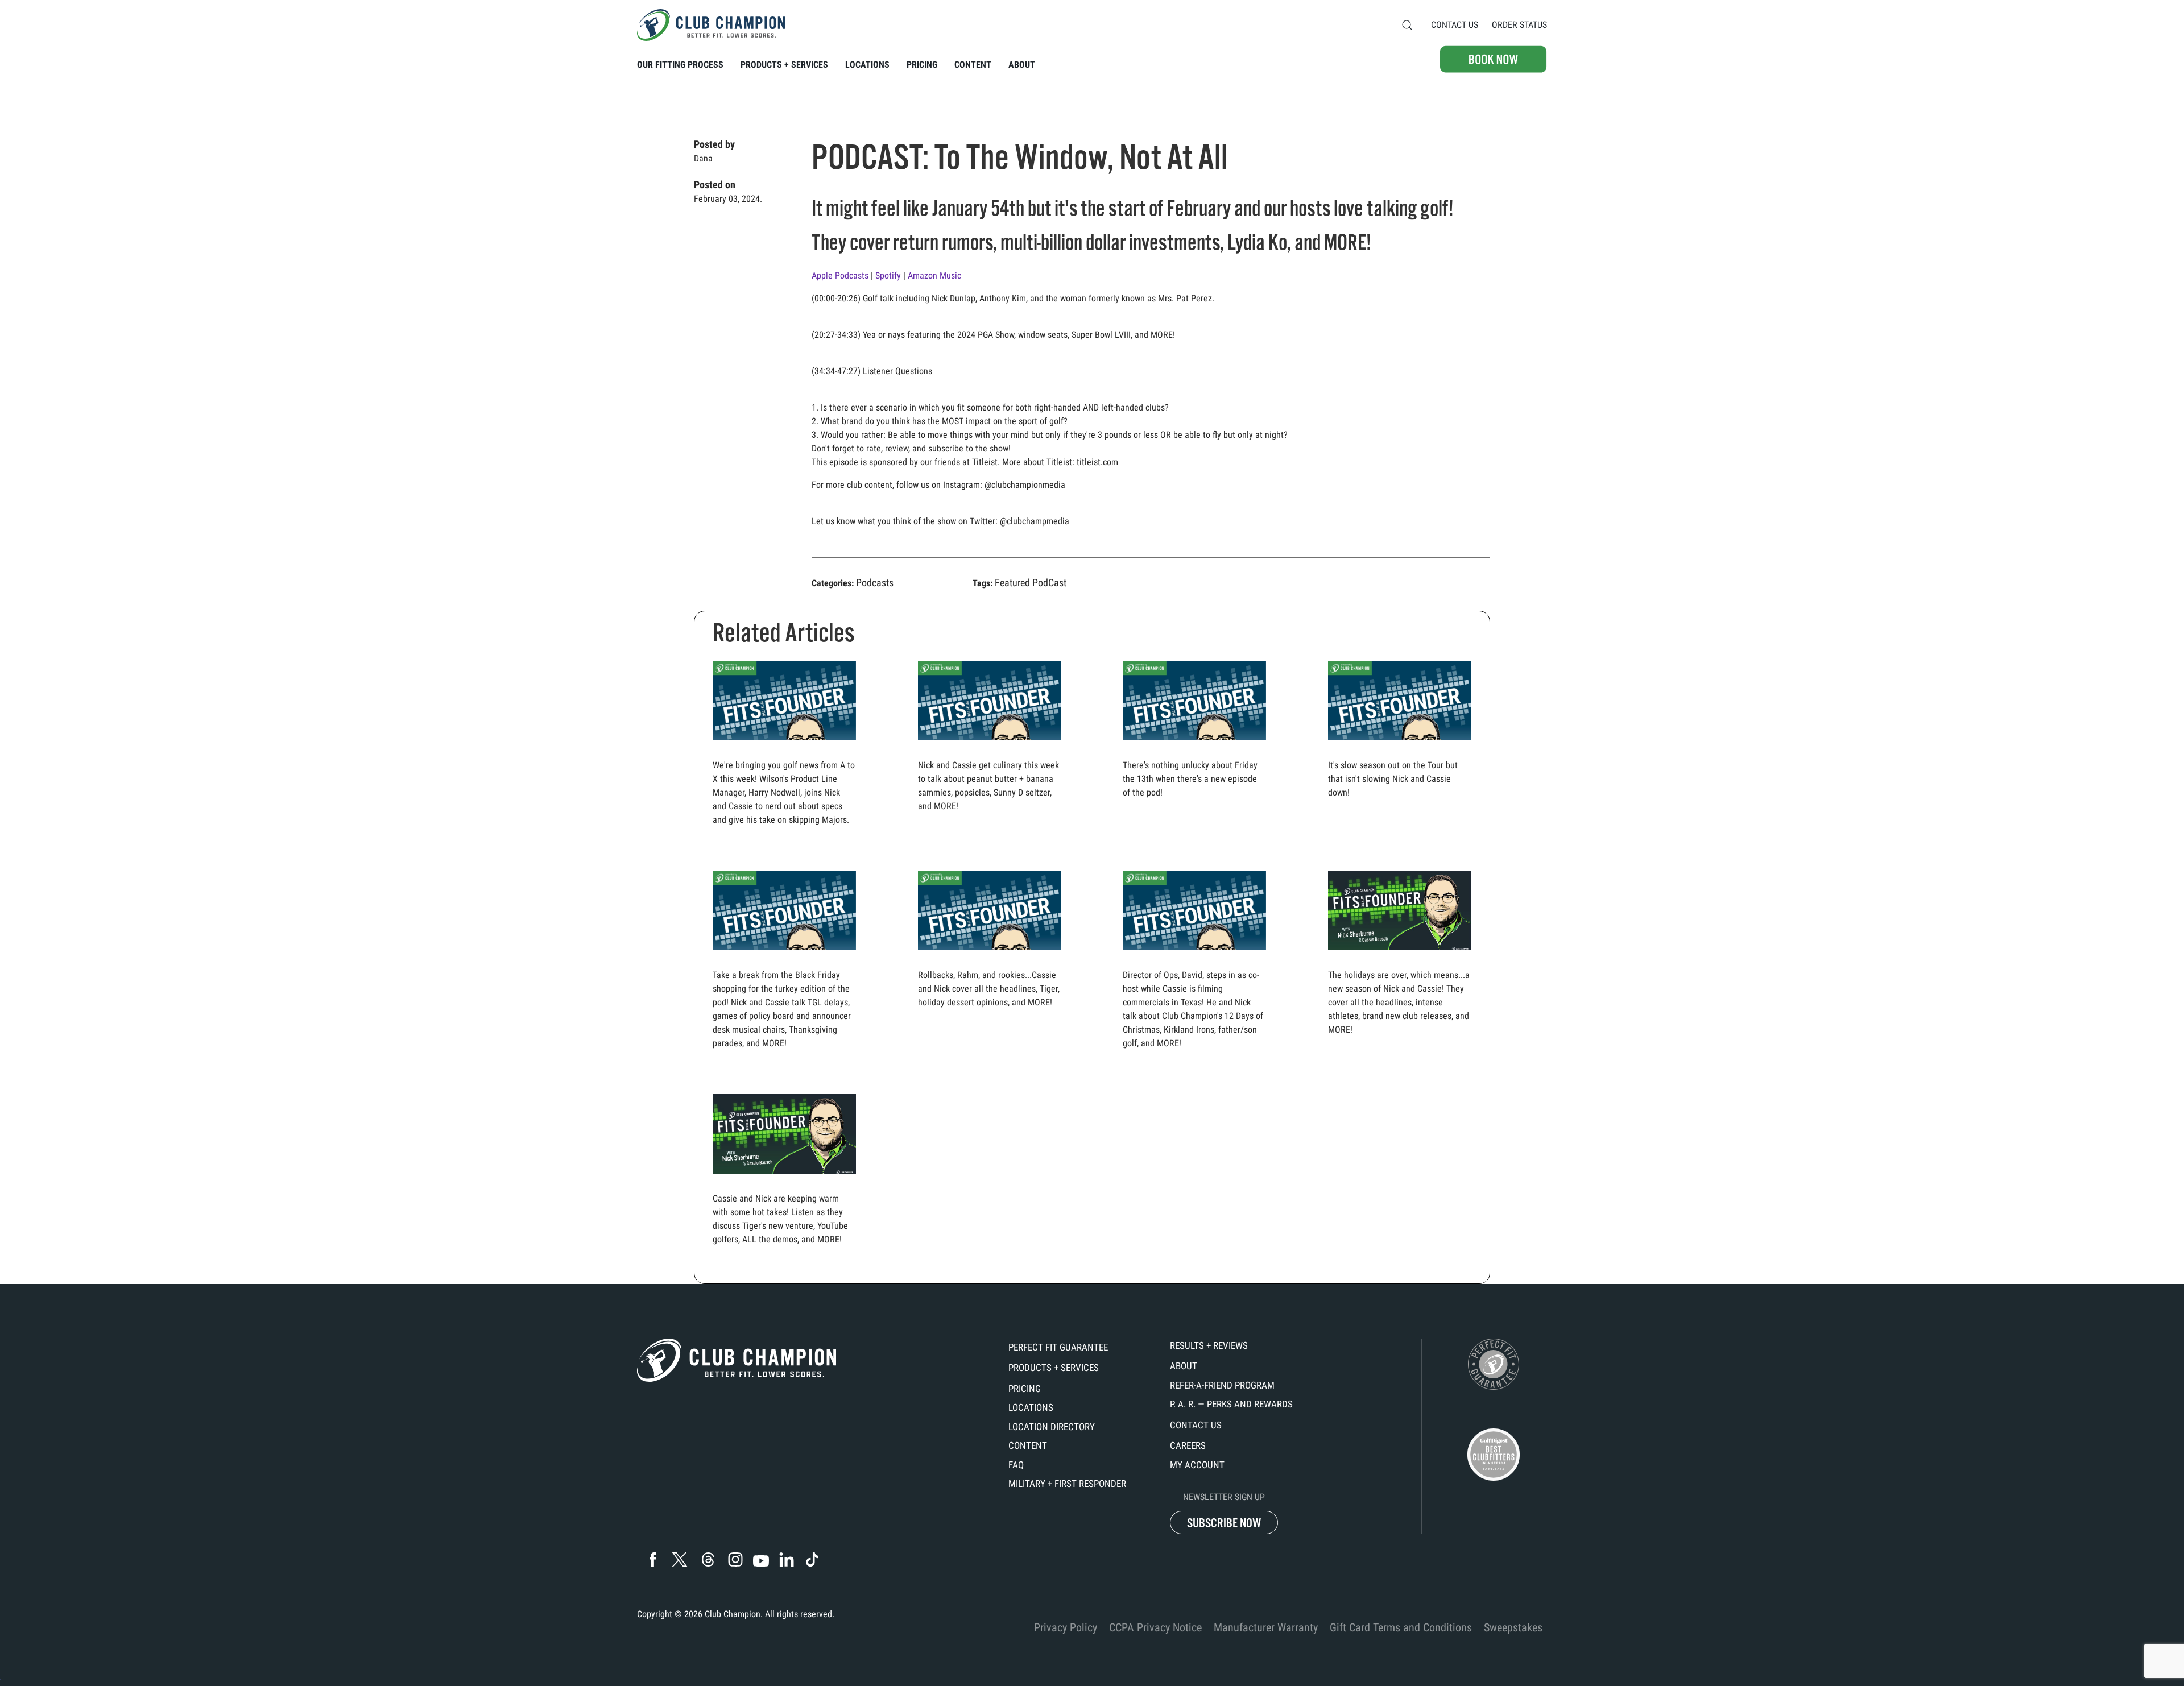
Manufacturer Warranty (1266, 1627)
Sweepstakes (1513, 1627)
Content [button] (973, 65)
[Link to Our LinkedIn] (786, 1559)
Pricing (1025, 1389)
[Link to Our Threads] (708, 1559)
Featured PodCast (1031, 583)
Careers (1188, 1445)
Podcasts (875, 583)
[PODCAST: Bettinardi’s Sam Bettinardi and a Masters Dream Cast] (784, 941)
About (1184, 1366)
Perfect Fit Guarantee (1058, 1347)
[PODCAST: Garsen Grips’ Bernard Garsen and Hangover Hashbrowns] (1194, 941)
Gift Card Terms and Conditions (1401, 1627)
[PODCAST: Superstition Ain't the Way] (1194, 732)
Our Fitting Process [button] (680, 65)
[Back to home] (711, 25)
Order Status (1519, 25)
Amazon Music (936, 276)
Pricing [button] (922, 65)
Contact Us (1455, 25)
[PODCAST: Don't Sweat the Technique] (990, 732)
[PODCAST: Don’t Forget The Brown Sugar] (1400, 914)
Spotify (889, 276)
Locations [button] (867, 65)
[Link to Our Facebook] (653, 1559)
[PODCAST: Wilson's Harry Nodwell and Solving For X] (784, 732)
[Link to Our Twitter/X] (680, 1559)
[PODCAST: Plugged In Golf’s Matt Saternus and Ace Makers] (784, 1138)
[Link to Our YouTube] (761, 1561)
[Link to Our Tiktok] (812, 1559)
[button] (1407, 25)
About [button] (1022, 65)
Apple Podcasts (841, 276)
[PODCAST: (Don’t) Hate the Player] (990, 941)
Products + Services (1054, 1368)
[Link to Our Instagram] (735, 1559)
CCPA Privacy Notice (1155, 1627)
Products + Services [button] (784, 65)
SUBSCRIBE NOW (1224, 1523)
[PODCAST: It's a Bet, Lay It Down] (1400, 732)
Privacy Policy (1066, 1627)
